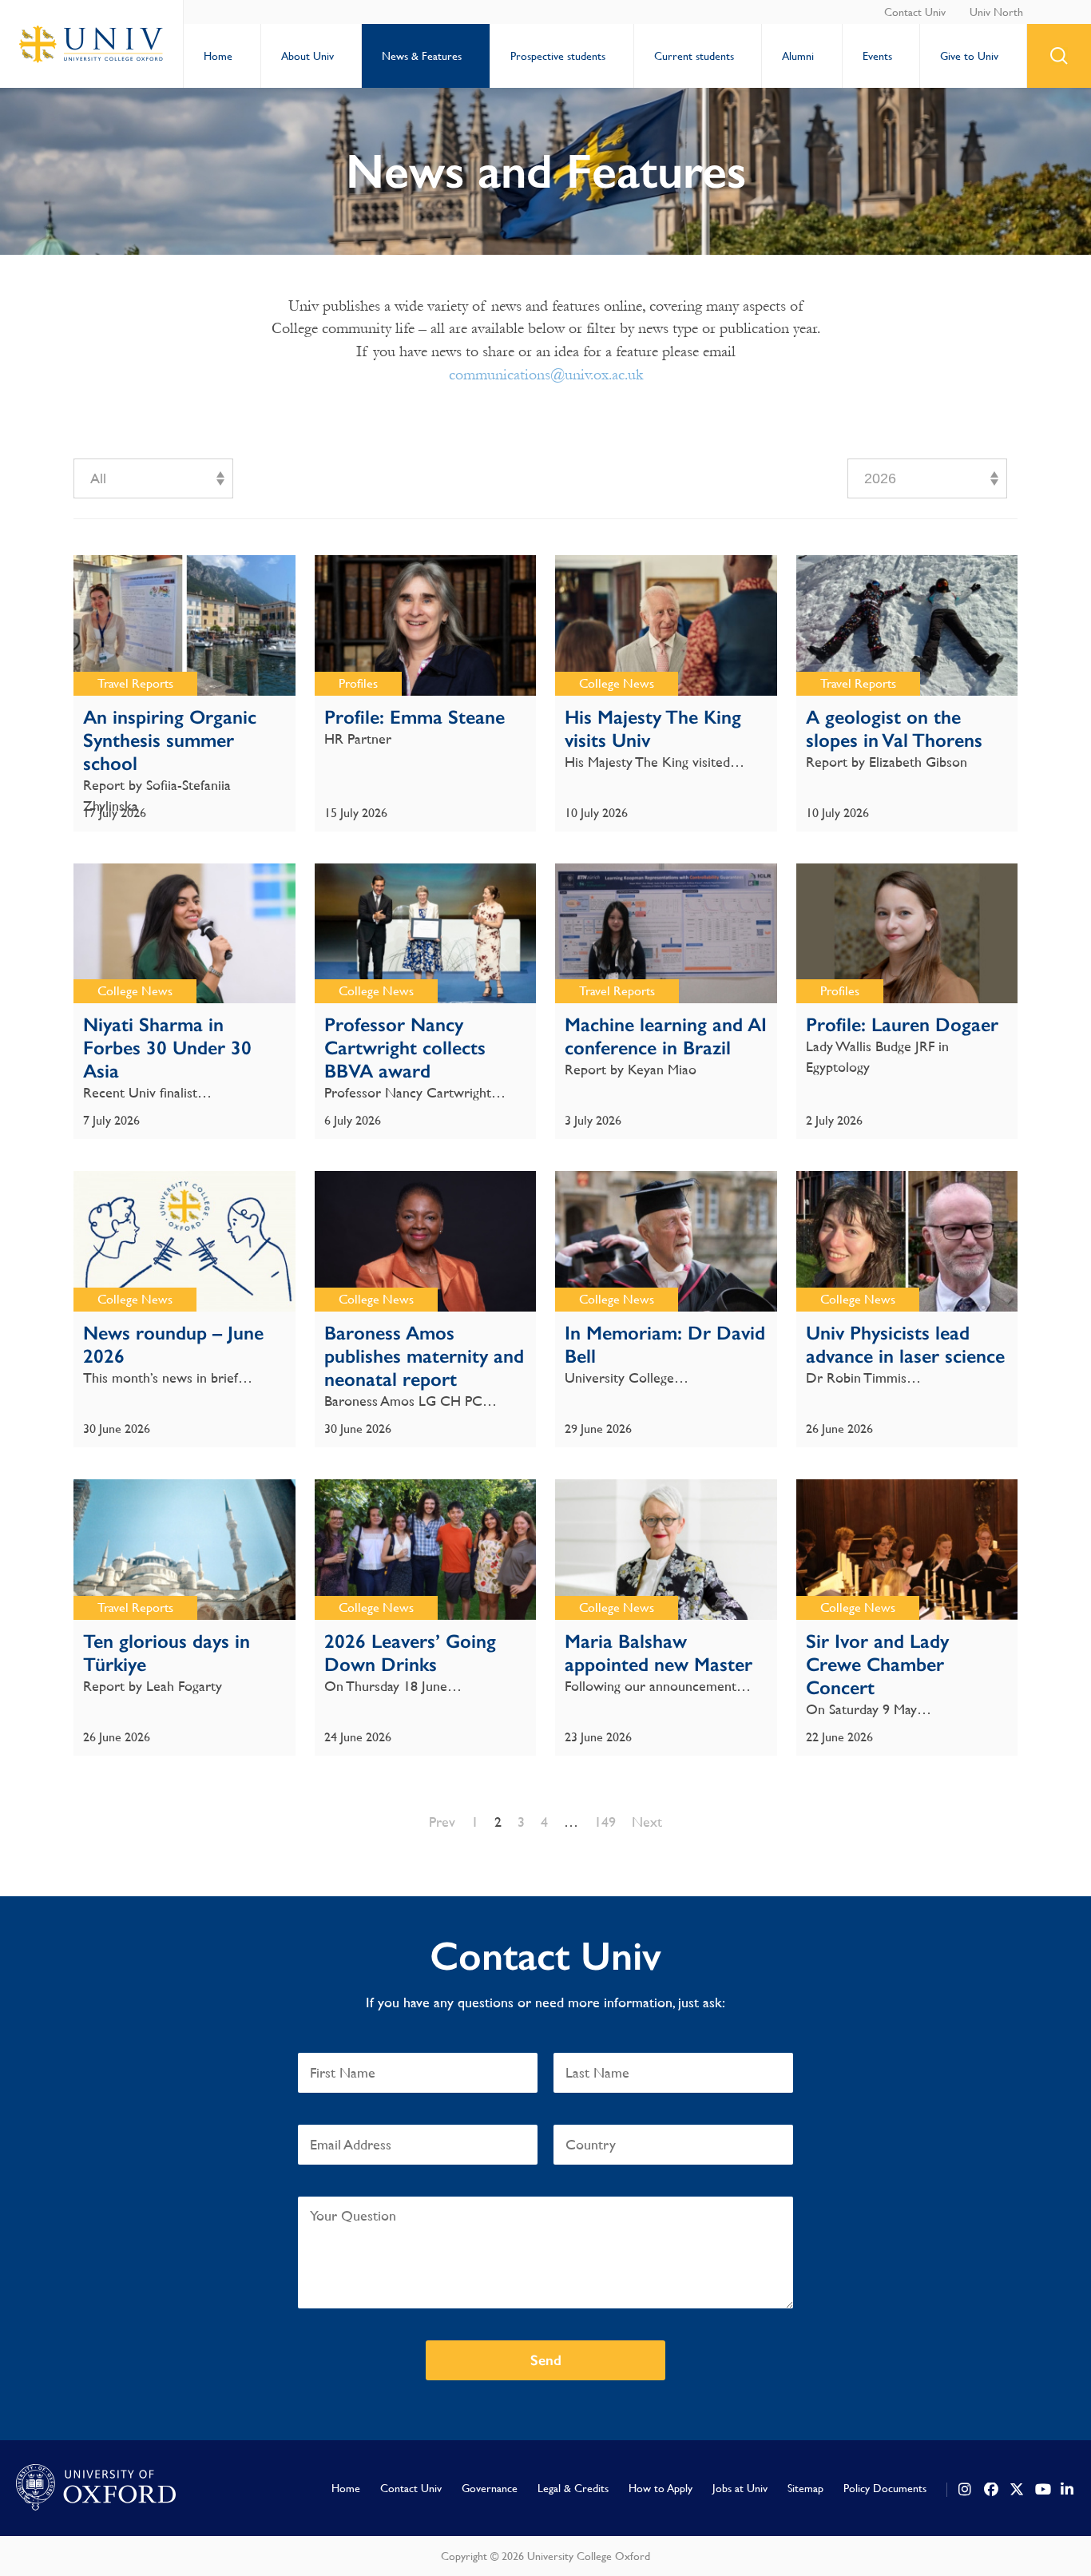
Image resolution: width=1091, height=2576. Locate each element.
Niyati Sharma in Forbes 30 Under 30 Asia (167, 1048)
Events (877, 56)
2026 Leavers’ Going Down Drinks (410, 1653)
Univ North (996, 12)
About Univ (307, 56)
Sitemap (805, 2488)
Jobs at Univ (740, 2488)
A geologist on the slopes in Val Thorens (894, 728)
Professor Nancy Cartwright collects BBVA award (405, 1048)
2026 (880, 478)
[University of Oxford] (96, 2488)
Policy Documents (885, 2488)
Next (647, 1822)
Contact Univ (915, 12)
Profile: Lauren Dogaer (902, 1024)
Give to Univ (969, 56)
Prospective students (558, 56)
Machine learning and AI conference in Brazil (666, 1036)
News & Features (422, 56)
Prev (442, 1822)
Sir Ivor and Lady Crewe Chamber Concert (877, 1664)
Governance (490, 2488)
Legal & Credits (573, 2488)
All (98, 478)
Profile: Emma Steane (415, 717)
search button (1059, 56)
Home (218, 56)
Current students (694, 56)
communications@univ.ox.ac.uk (546, 375)
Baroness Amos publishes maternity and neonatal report (424, 1356)
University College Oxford (92, 44)
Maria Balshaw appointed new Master (659, 1653)
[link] (966, 2490)
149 (605, 1822)
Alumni (798, 56)
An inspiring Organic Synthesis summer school (170, 740)
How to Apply (661, 2488)
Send (546, 2360)
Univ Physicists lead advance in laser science (905, 1344)
